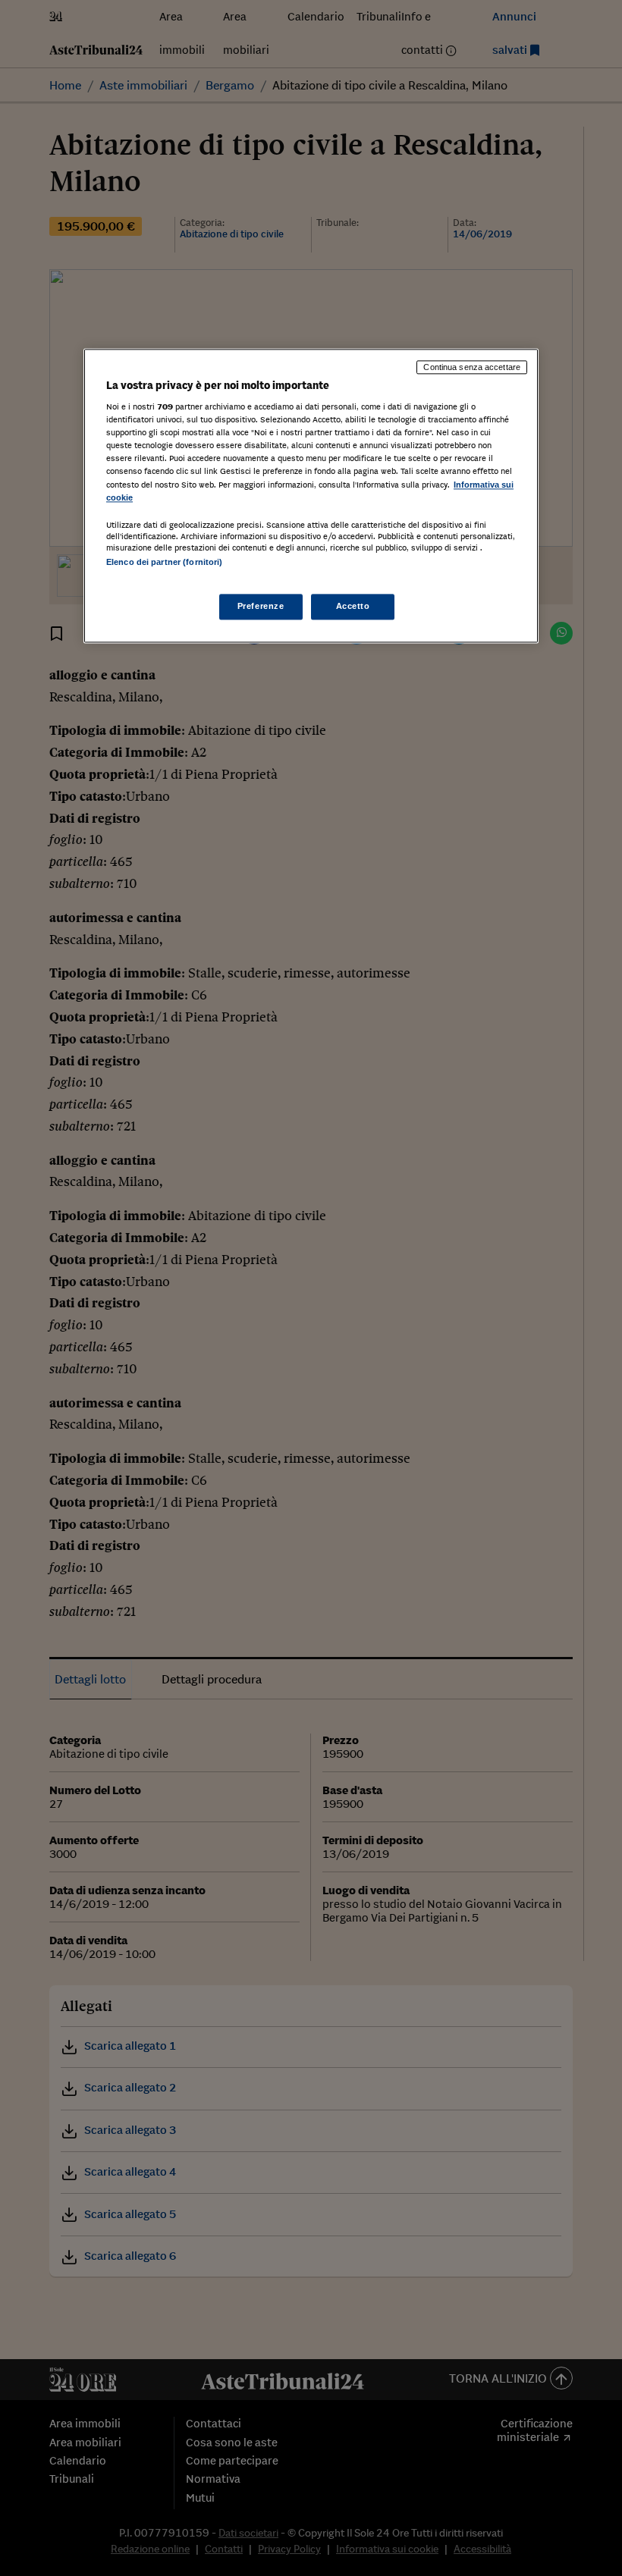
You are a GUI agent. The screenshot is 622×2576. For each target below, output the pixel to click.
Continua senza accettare (472, 367)
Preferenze (261, 606)
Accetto (353, 606)
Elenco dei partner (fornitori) (164, 562)
